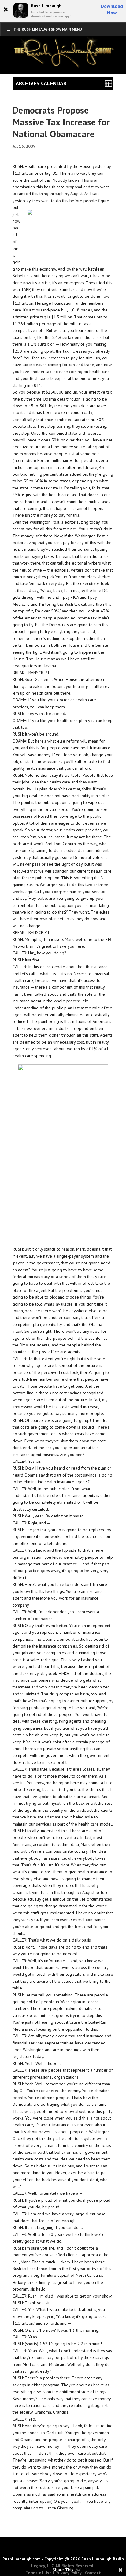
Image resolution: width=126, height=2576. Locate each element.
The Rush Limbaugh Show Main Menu (48, 29)
